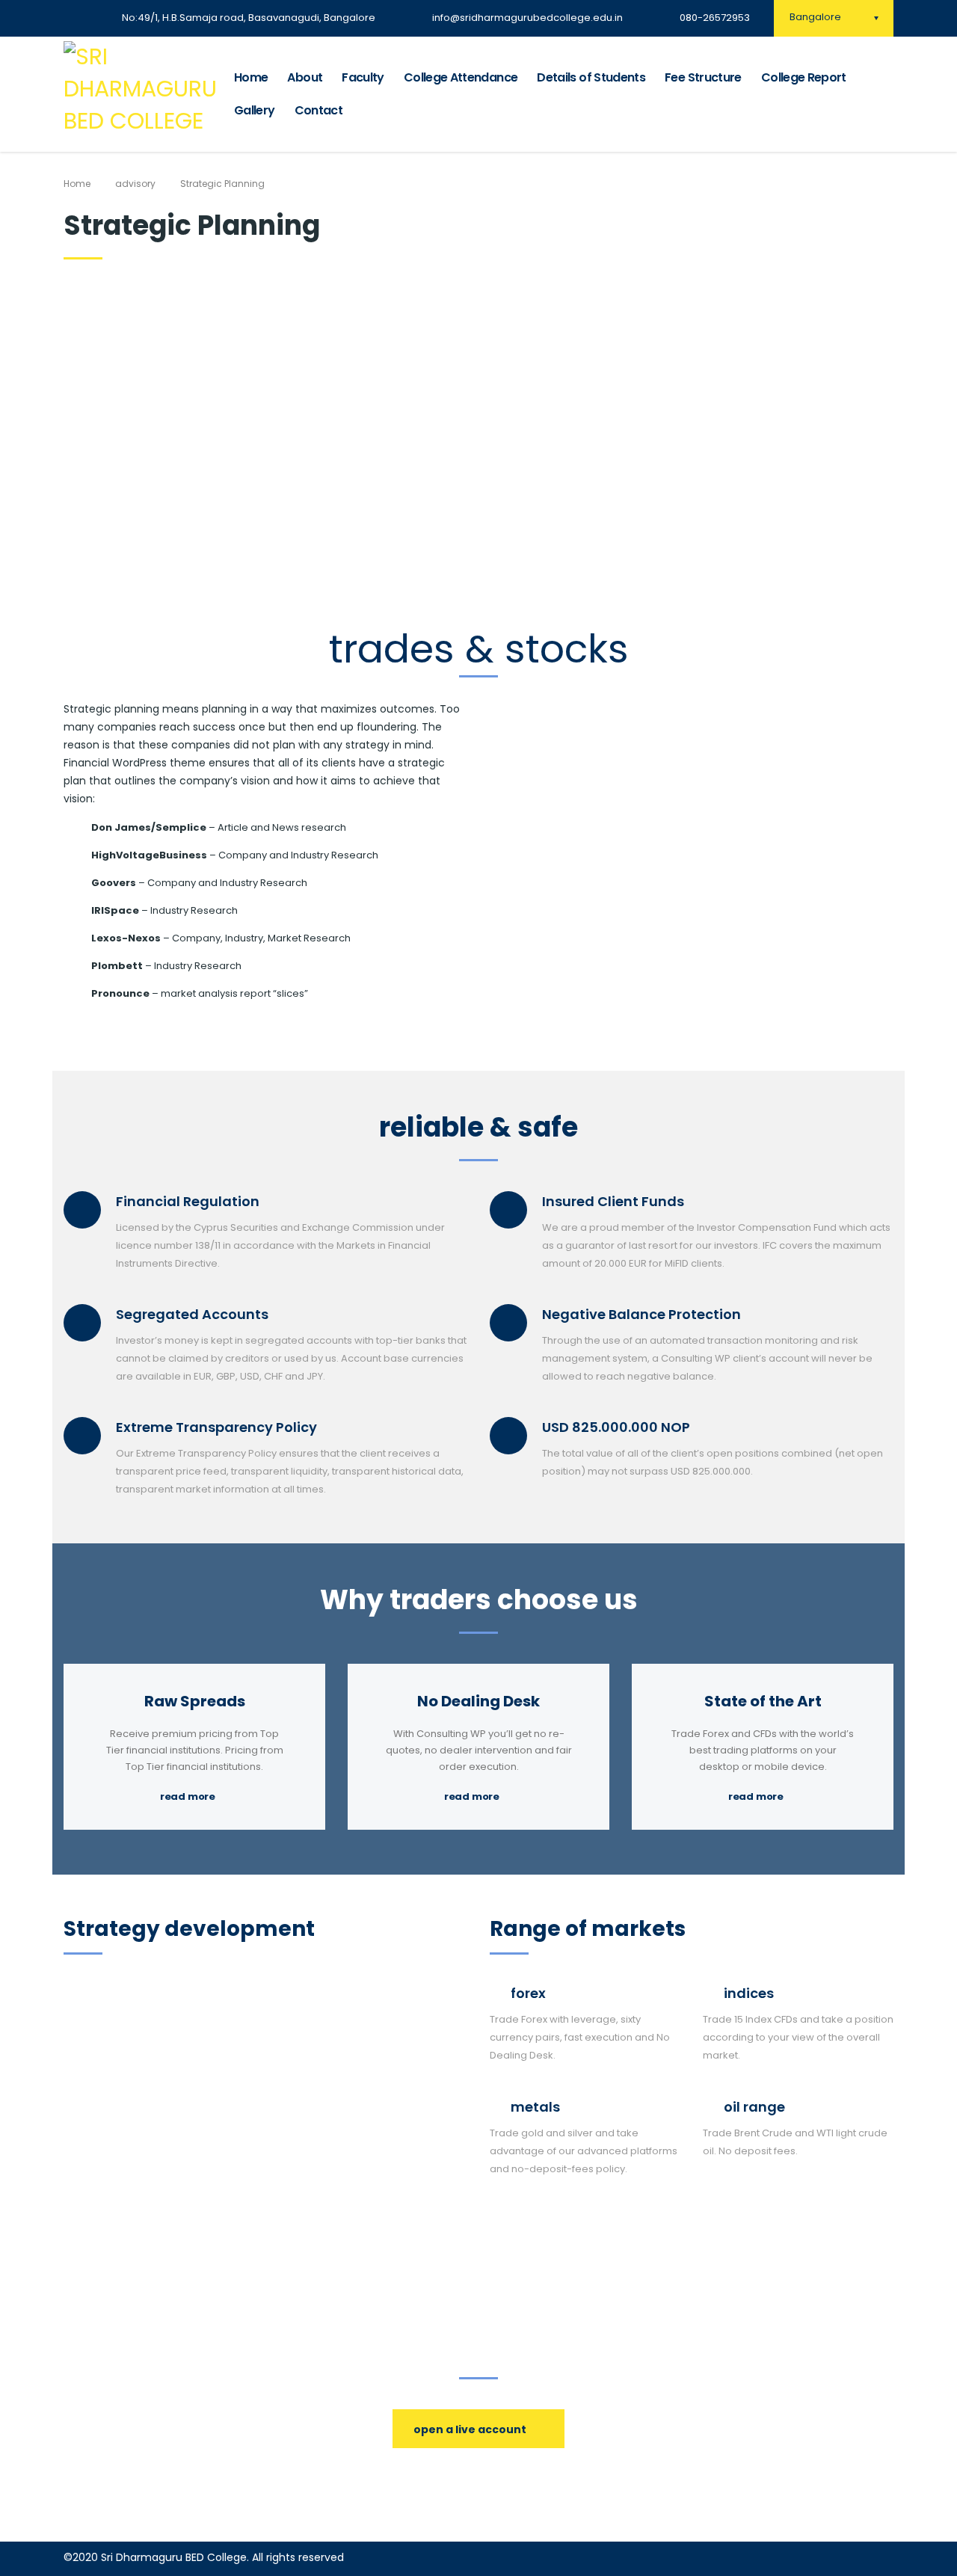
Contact (319, 110)
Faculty (363, 77)
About (305, 77)
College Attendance (461, 77)
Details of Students (591, 77)
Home (251, 77)
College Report (804, 77)
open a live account (470, 2429)
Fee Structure (703, 77)
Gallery (255, 110)
